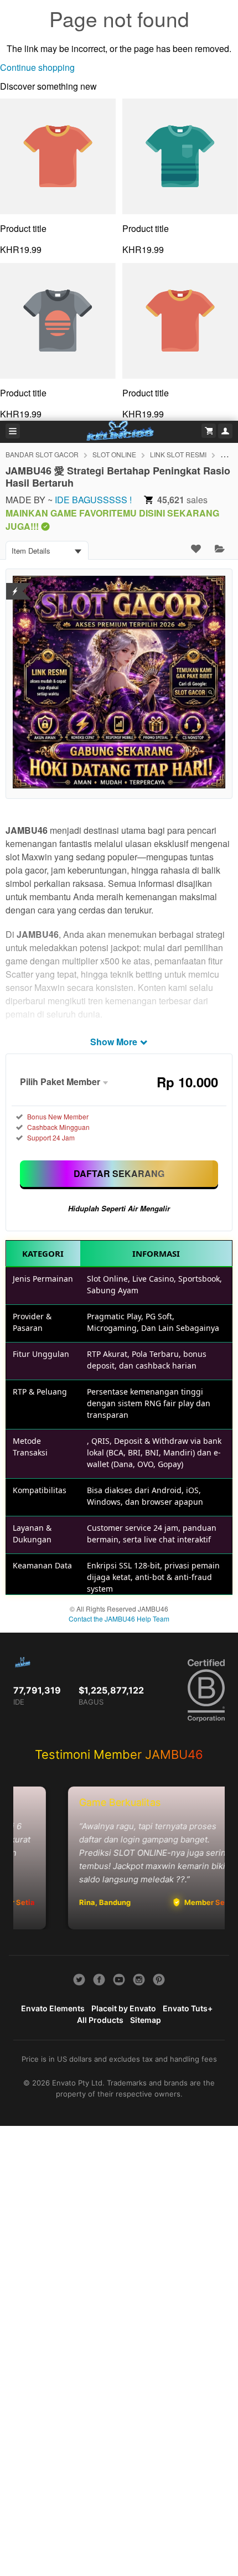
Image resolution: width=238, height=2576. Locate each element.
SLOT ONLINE (114, 454)
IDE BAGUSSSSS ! (93, 500)
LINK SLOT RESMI (178, 454)
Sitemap (146, 2020)
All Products (100, 2020)
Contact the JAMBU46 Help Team (119, 1619)
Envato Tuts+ (188, 2008)
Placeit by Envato (124, 2008)
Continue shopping (37, 67)
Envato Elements (53, 2008)
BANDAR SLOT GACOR (42, 454)
